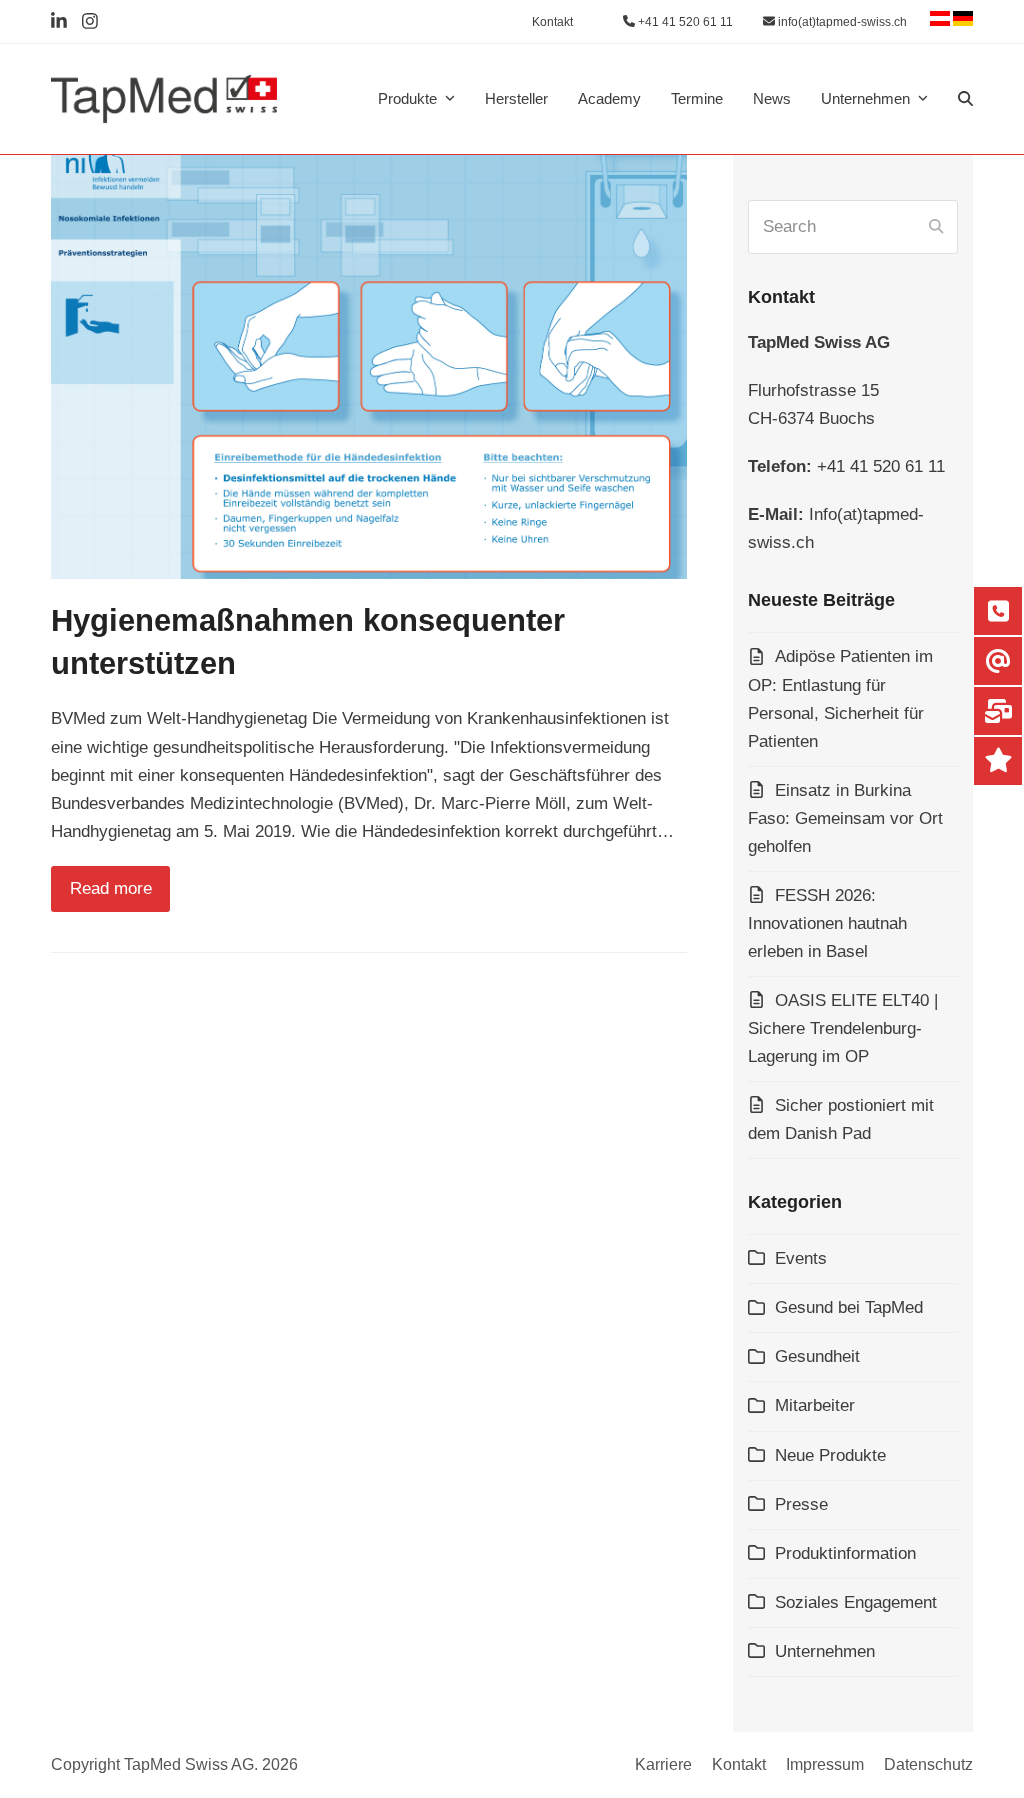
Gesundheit (817, 1356)
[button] (965, 99)
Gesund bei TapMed (849, 1307)
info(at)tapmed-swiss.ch (841, 22)
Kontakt (739, 1764)
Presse (801, 1504)
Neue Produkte (830, 1455)
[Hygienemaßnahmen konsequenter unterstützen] (369, 366)
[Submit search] (936, 227)
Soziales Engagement (856, 1602)
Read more (111, 888)
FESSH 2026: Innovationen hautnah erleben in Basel (827, 923)
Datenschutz (928, 1764)
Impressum (825, 1764)
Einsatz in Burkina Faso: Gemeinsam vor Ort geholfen (845, 818)
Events (801, 1258)
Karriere (663, 1764)
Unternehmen (825, 1651)
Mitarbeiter (815, 1405)
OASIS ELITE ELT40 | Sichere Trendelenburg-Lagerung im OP (843, 1028)
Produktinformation (845, 1553)
